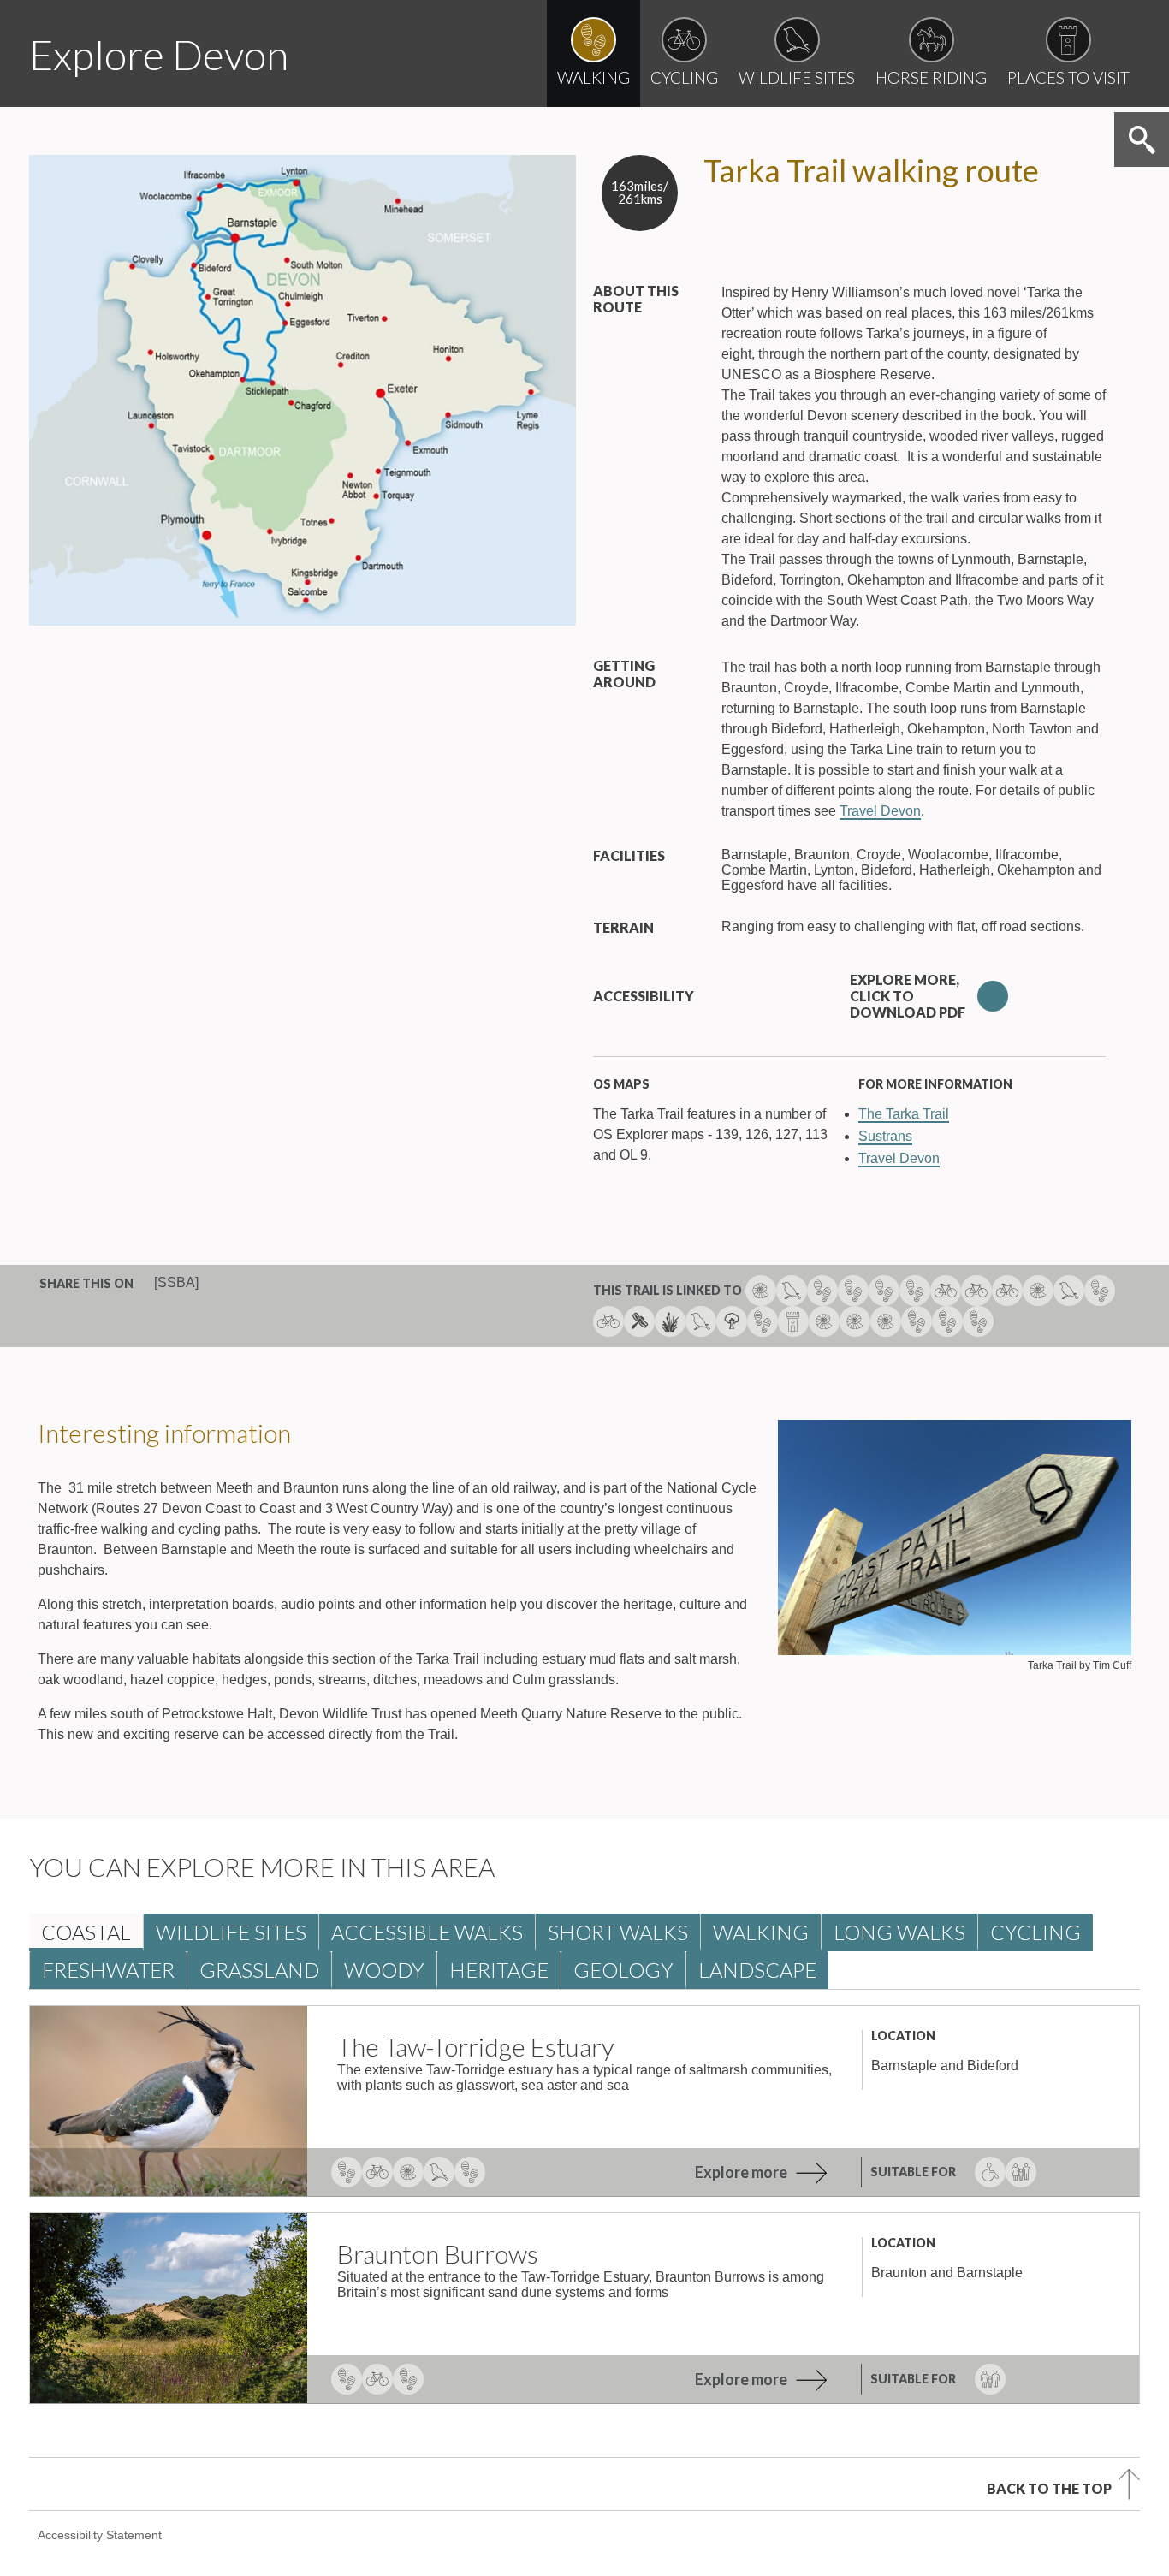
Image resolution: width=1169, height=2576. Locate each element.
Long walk (899, 1932)
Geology (623, 1970)
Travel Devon (880, 811)
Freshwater (108, 1970)
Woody (384, 1970)
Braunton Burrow (438, 2253)
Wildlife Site (231, 1932)
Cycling (1035, 1932)
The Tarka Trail (904, 1114)
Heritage (499, 1970)
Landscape (757, 1970)
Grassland (259, 1970)
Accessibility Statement (100, 2535)
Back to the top (1049, 2488)
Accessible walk (427, 1932)
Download (993, 996)
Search (1142, 139)
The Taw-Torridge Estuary (476, 2046)
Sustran (885, 1136)
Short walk (618, 1932)
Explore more (741, 2172)
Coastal (86, 1932)
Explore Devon (159, 54)
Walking (761, 1932)
